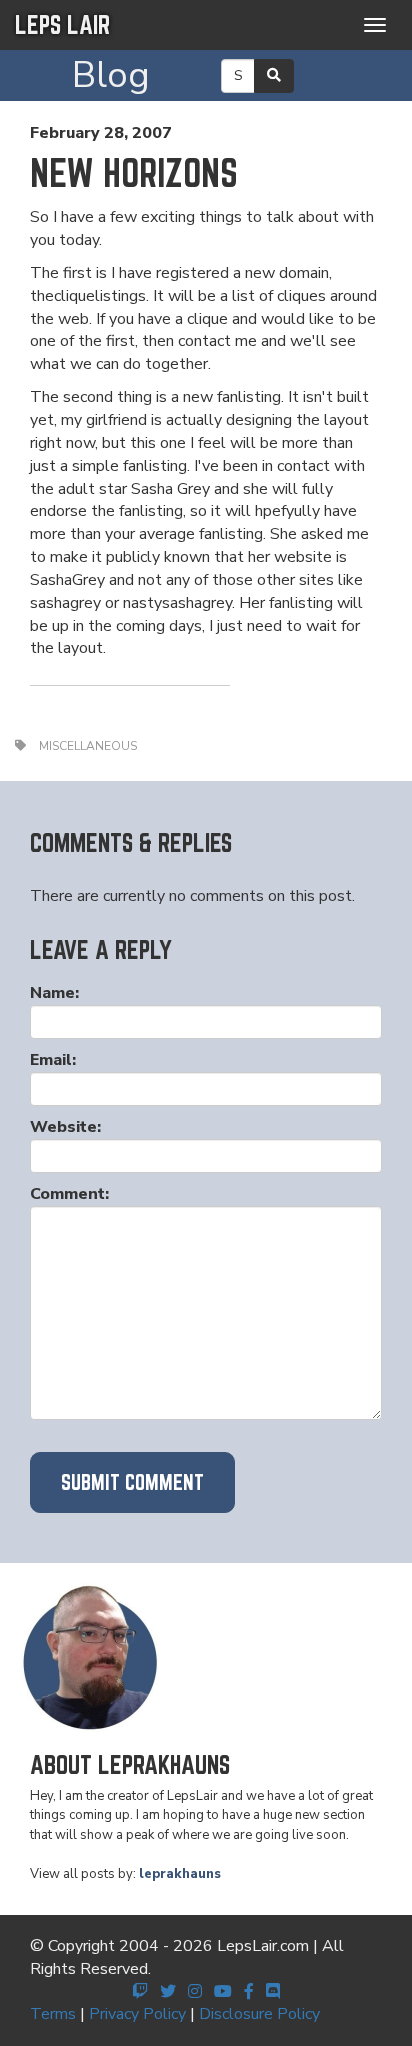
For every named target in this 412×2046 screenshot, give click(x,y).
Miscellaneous (88, 746)
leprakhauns (180, 1874)
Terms (53, 2014)
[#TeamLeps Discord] (273, 1992)
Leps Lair (62, 24)
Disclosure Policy (259, 2014)
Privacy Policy (137, 2014)
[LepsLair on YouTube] (223, 1992)
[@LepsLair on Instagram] (195, 1992)
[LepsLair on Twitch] (140, 1992)
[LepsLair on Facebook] (249, 1992)
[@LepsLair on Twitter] (168, 1992)
